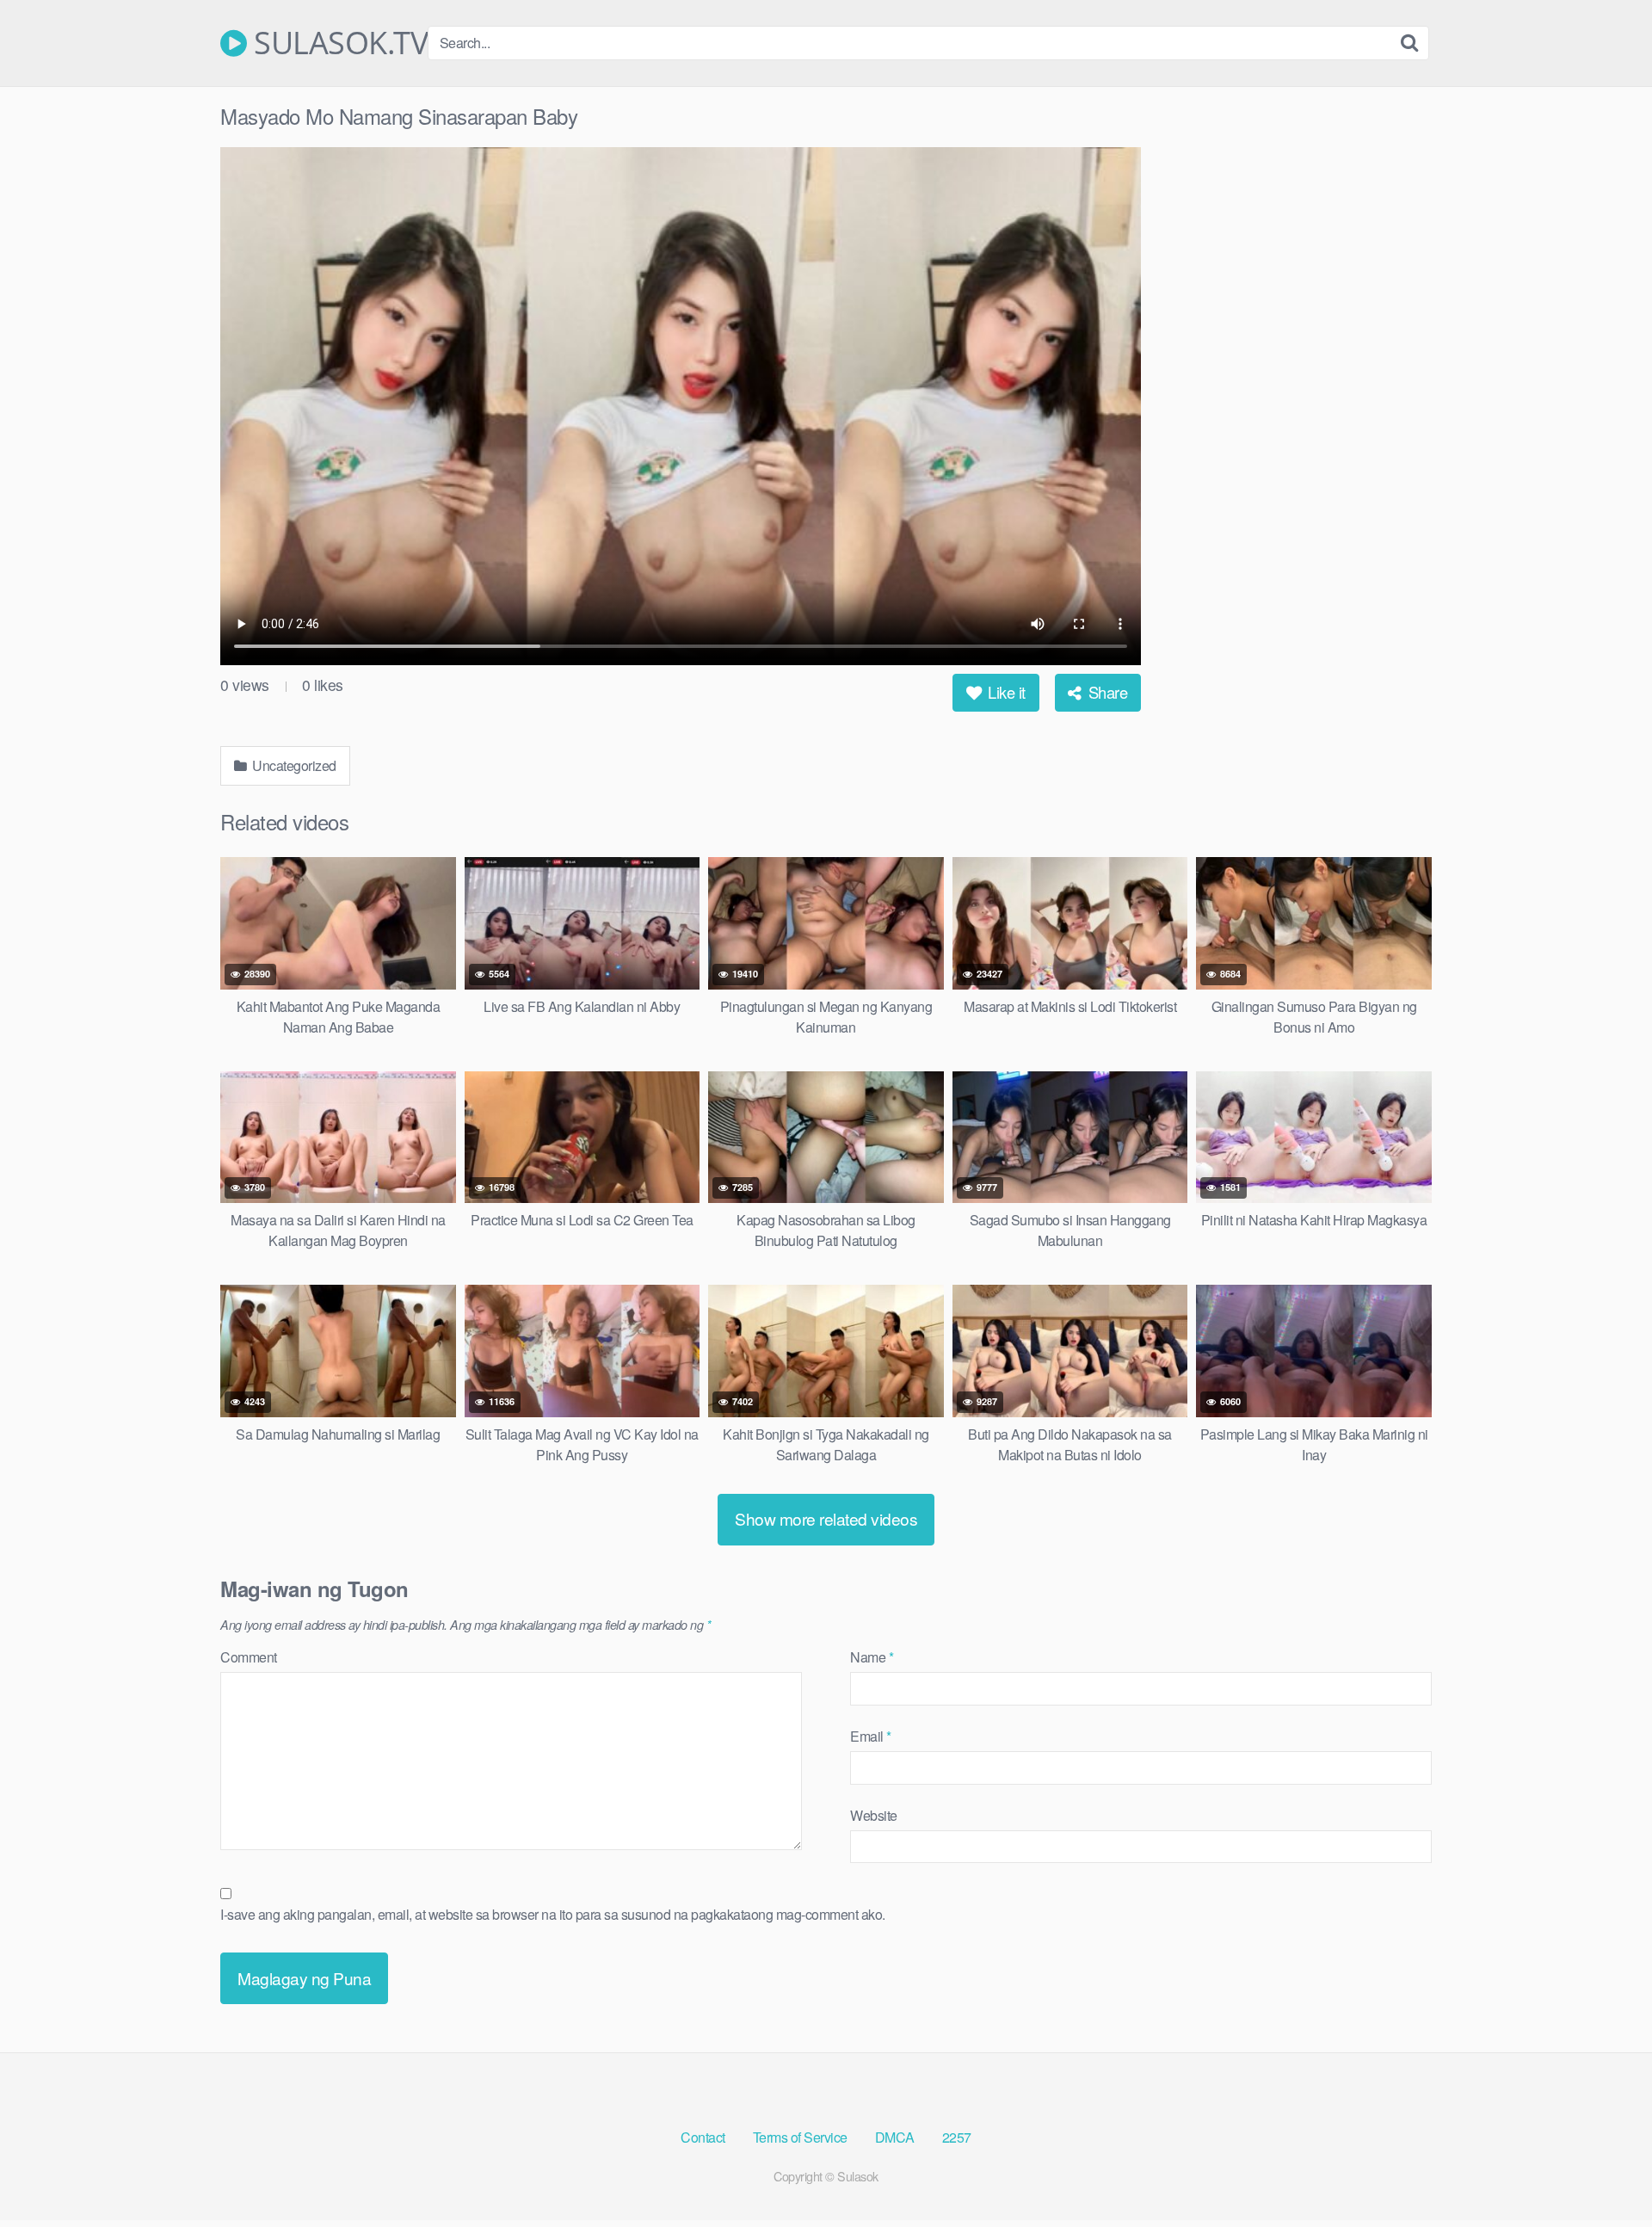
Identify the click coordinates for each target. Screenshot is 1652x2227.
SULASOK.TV (337, 43)
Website (874, 1815)
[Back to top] (1605, 2172)
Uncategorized (293, 765)
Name (872, 1657)
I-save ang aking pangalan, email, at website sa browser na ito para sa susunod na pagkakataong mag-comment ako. (553, 1914)
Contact (703, 2137)
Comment (249, 1657)
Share (1106, 692)
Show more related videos (826, 1518)
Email (871, 1736)
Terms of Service (800, 2137)
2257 (957, 2137)
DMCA (895, 2137)
